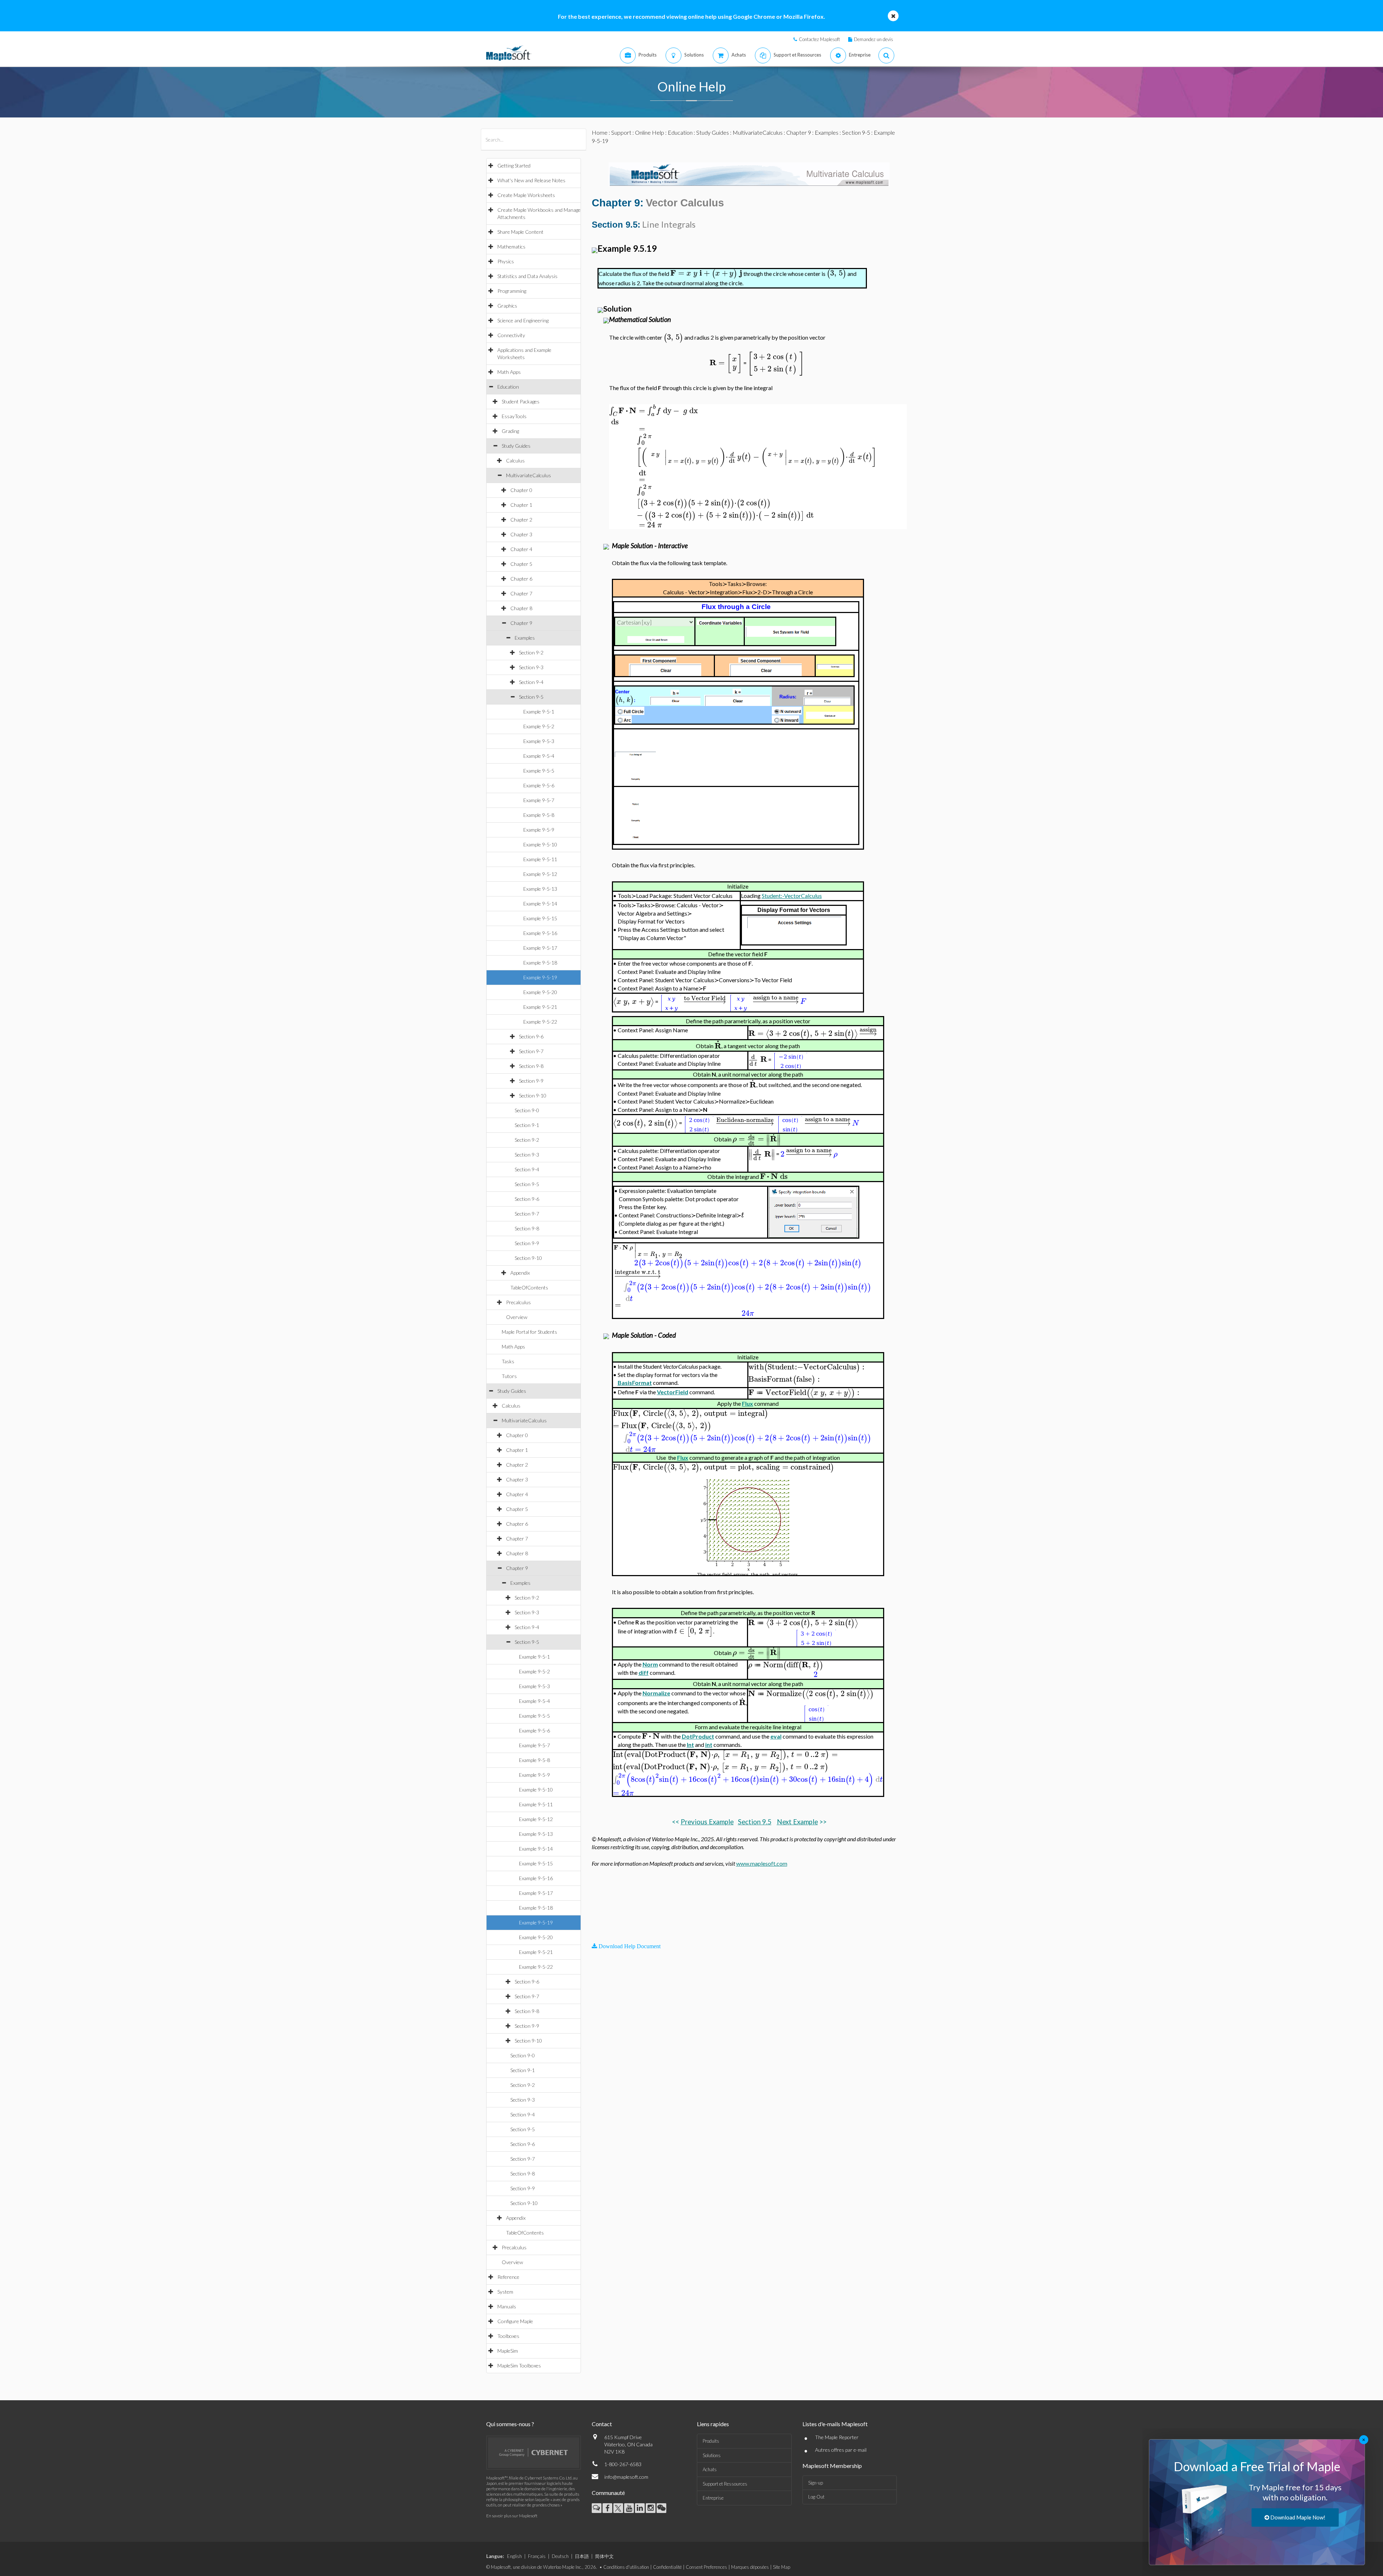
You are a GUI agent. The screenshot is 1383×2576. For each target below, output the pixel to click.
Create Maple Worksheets (526, 195)
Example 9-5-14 (540, 904)
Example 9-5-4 (539, 756)
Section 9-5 (531, 697)
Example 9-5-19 (540, 977)
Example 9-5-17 (540, 948)
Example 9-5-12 (540, 874)
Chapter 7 (521, 593)
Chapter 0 (521, 490)
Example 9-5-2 (539, 726)
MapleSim (508, 2351)
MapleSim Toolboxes (519, 2365)
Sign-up (816, 2483)
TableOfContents (529, 1287)
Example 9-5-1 (539, 712)
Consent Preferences (706, 2567)
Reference (508, 2277)
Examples (525, 638)
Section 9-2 (531, 652)
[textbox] (706, 273)
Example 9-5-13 (540, 889)
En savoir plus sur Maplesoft (512, 2516)
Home (600, 132)
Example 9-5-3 (539, 741)
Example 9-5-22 (540, 1022)
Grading (510, 431)
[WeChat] (661, 2508)
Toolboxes (508, 2336)
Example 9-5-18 (540, 963)
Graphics (507, 306)
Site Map (782, 2567)
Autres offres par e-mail (841, 2450)
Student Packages (521, 401)
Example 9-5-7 (539, 800)
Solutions (712, 2455)
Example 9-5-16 (540, 933)
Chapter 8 (521, 608)
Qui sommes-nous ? (510, 2424)
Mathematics (511, 247)
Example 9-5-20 (540, 992)
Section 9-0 (527, 1110)
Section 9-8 (531, 1066)
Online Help (650, 132)
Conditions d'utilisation (626, 2567)
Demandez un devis (874, 39)
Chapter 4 (521, 549)
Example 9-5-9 (539, 830)
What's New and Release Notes (531, 180)
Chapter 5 (521, 564)
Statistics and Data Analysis (527, 276)
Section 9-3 (531, 667)
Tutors (509, 1376)
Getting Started (514, 166)
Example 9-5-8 (539, 815)
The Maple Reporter (837, 2437)
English (514, 2556)
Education (508, 387)
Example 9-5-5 (539, 771)
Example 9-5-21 (540, 1007)
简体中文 (604, 2556)
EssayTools (514, 416)
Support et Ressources (725, 2484)
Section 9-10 (533, 1095)
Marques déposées (750, 2567)
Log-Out (816, 2497)
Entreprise (713, 2498)
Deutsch (560, 2556)
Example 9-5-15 (540, 918)
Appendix (520, 1273)
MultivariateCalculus (529, 475)
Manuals (507, 2306)
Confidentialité (667, 2567)
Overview (517, 1317)
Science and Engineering (523, 320)
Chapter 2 (521, 520)
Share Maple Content (520, 232)
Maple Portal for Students (529, 1332)
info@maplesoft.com (626, 2477)
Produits (711, 2441)
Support (621, 132)
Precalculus (518, 1302)
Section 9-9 (531, 1081)
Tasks (508, 1361)
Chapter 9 (521, 623)
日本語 (582, 2556)
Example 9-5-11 (540, 859)
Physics (506, 261)
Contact (602, 2424)
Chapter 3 (521, 534)
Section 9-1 (527, 1125)
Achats (710, 2469)
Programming (512, 291)
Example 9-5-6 (539, 785)
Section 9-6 (531, 1036)
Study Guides (516, 446)
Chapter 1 (521, 505)
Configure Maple (515, 2321)
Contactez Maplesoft (819, 39)
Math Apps (509, 372)
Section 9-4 (531, 682)
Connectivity (511, 335)
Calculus (515, 460)
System (505, 2292)
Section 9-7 (531, 1051)
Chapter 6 (521, 579)
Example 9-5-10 (540, 844)
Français (537, 2556)
